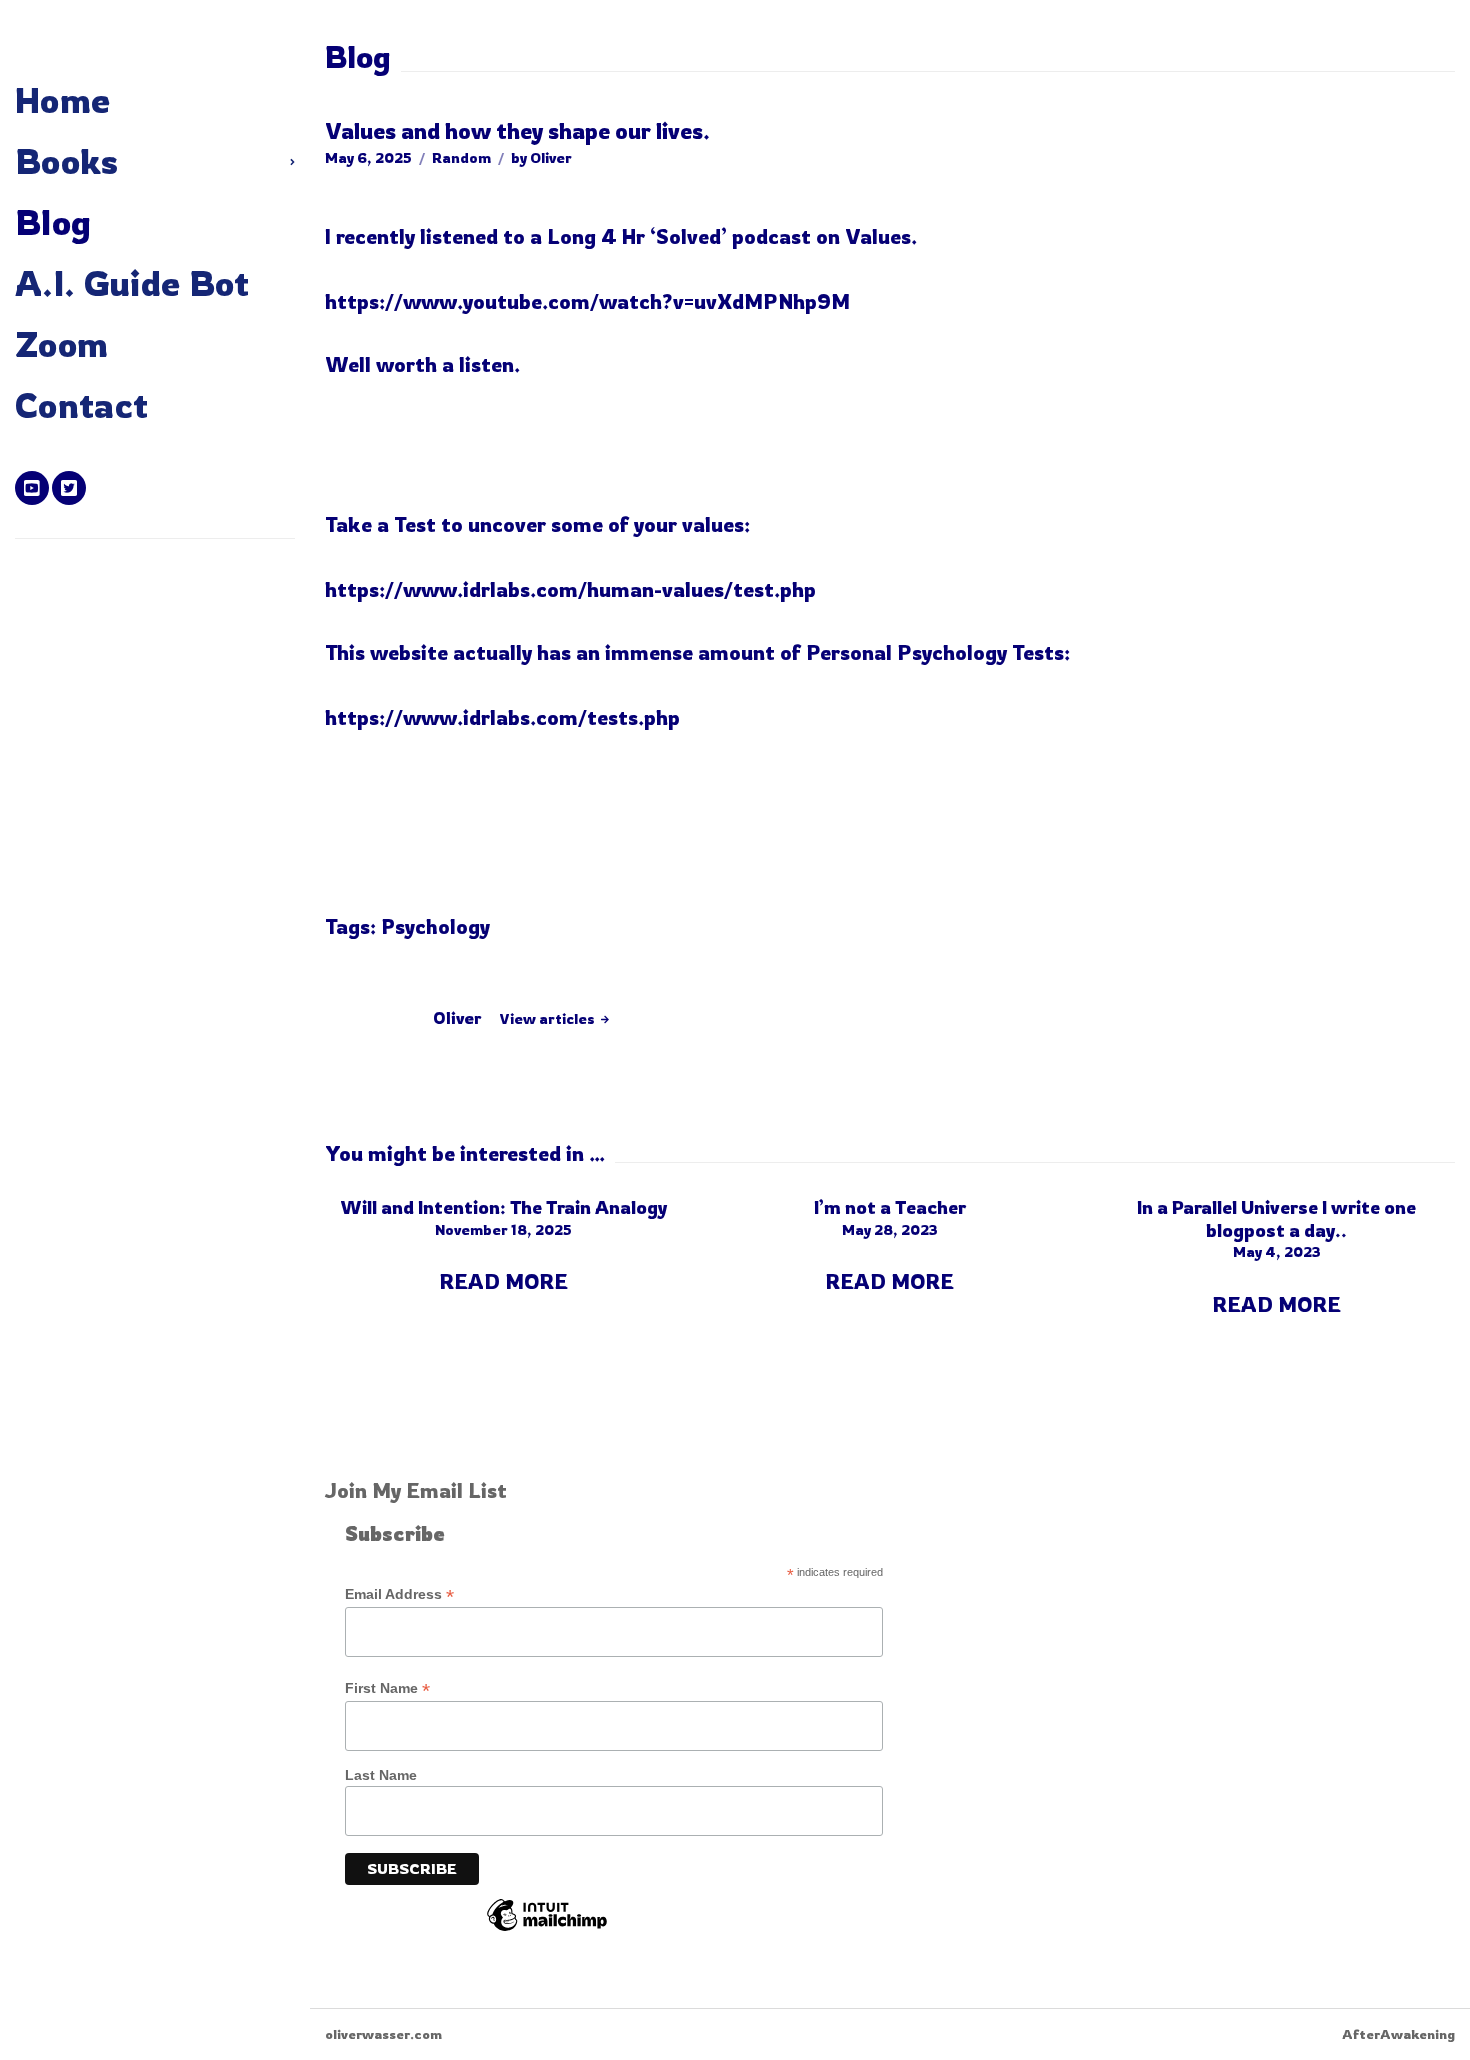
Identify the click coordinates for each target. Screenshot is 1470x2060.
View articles (548, 1018)
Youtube (32, 488)
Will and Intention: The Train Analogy (503, 1207)
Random (461, 157)
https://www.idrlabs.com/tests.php (502, 717)
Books (67, 161)
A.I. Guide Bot (132, 283)
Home (62, 100)
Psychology (435, 927)
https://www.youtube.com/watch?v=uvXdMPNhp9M (587, 301)
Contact (81, 405)
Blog (53, 222)
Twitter (69, 488)
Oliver (551, 157)
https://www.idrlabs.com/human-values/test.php (570, 589)
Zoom (61, 344)
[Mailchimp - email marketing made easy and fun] (547, 1930)
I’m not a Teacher (890, 1207)
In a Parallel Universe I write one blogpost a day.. (1276, 1218)
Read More (503, 1281)
